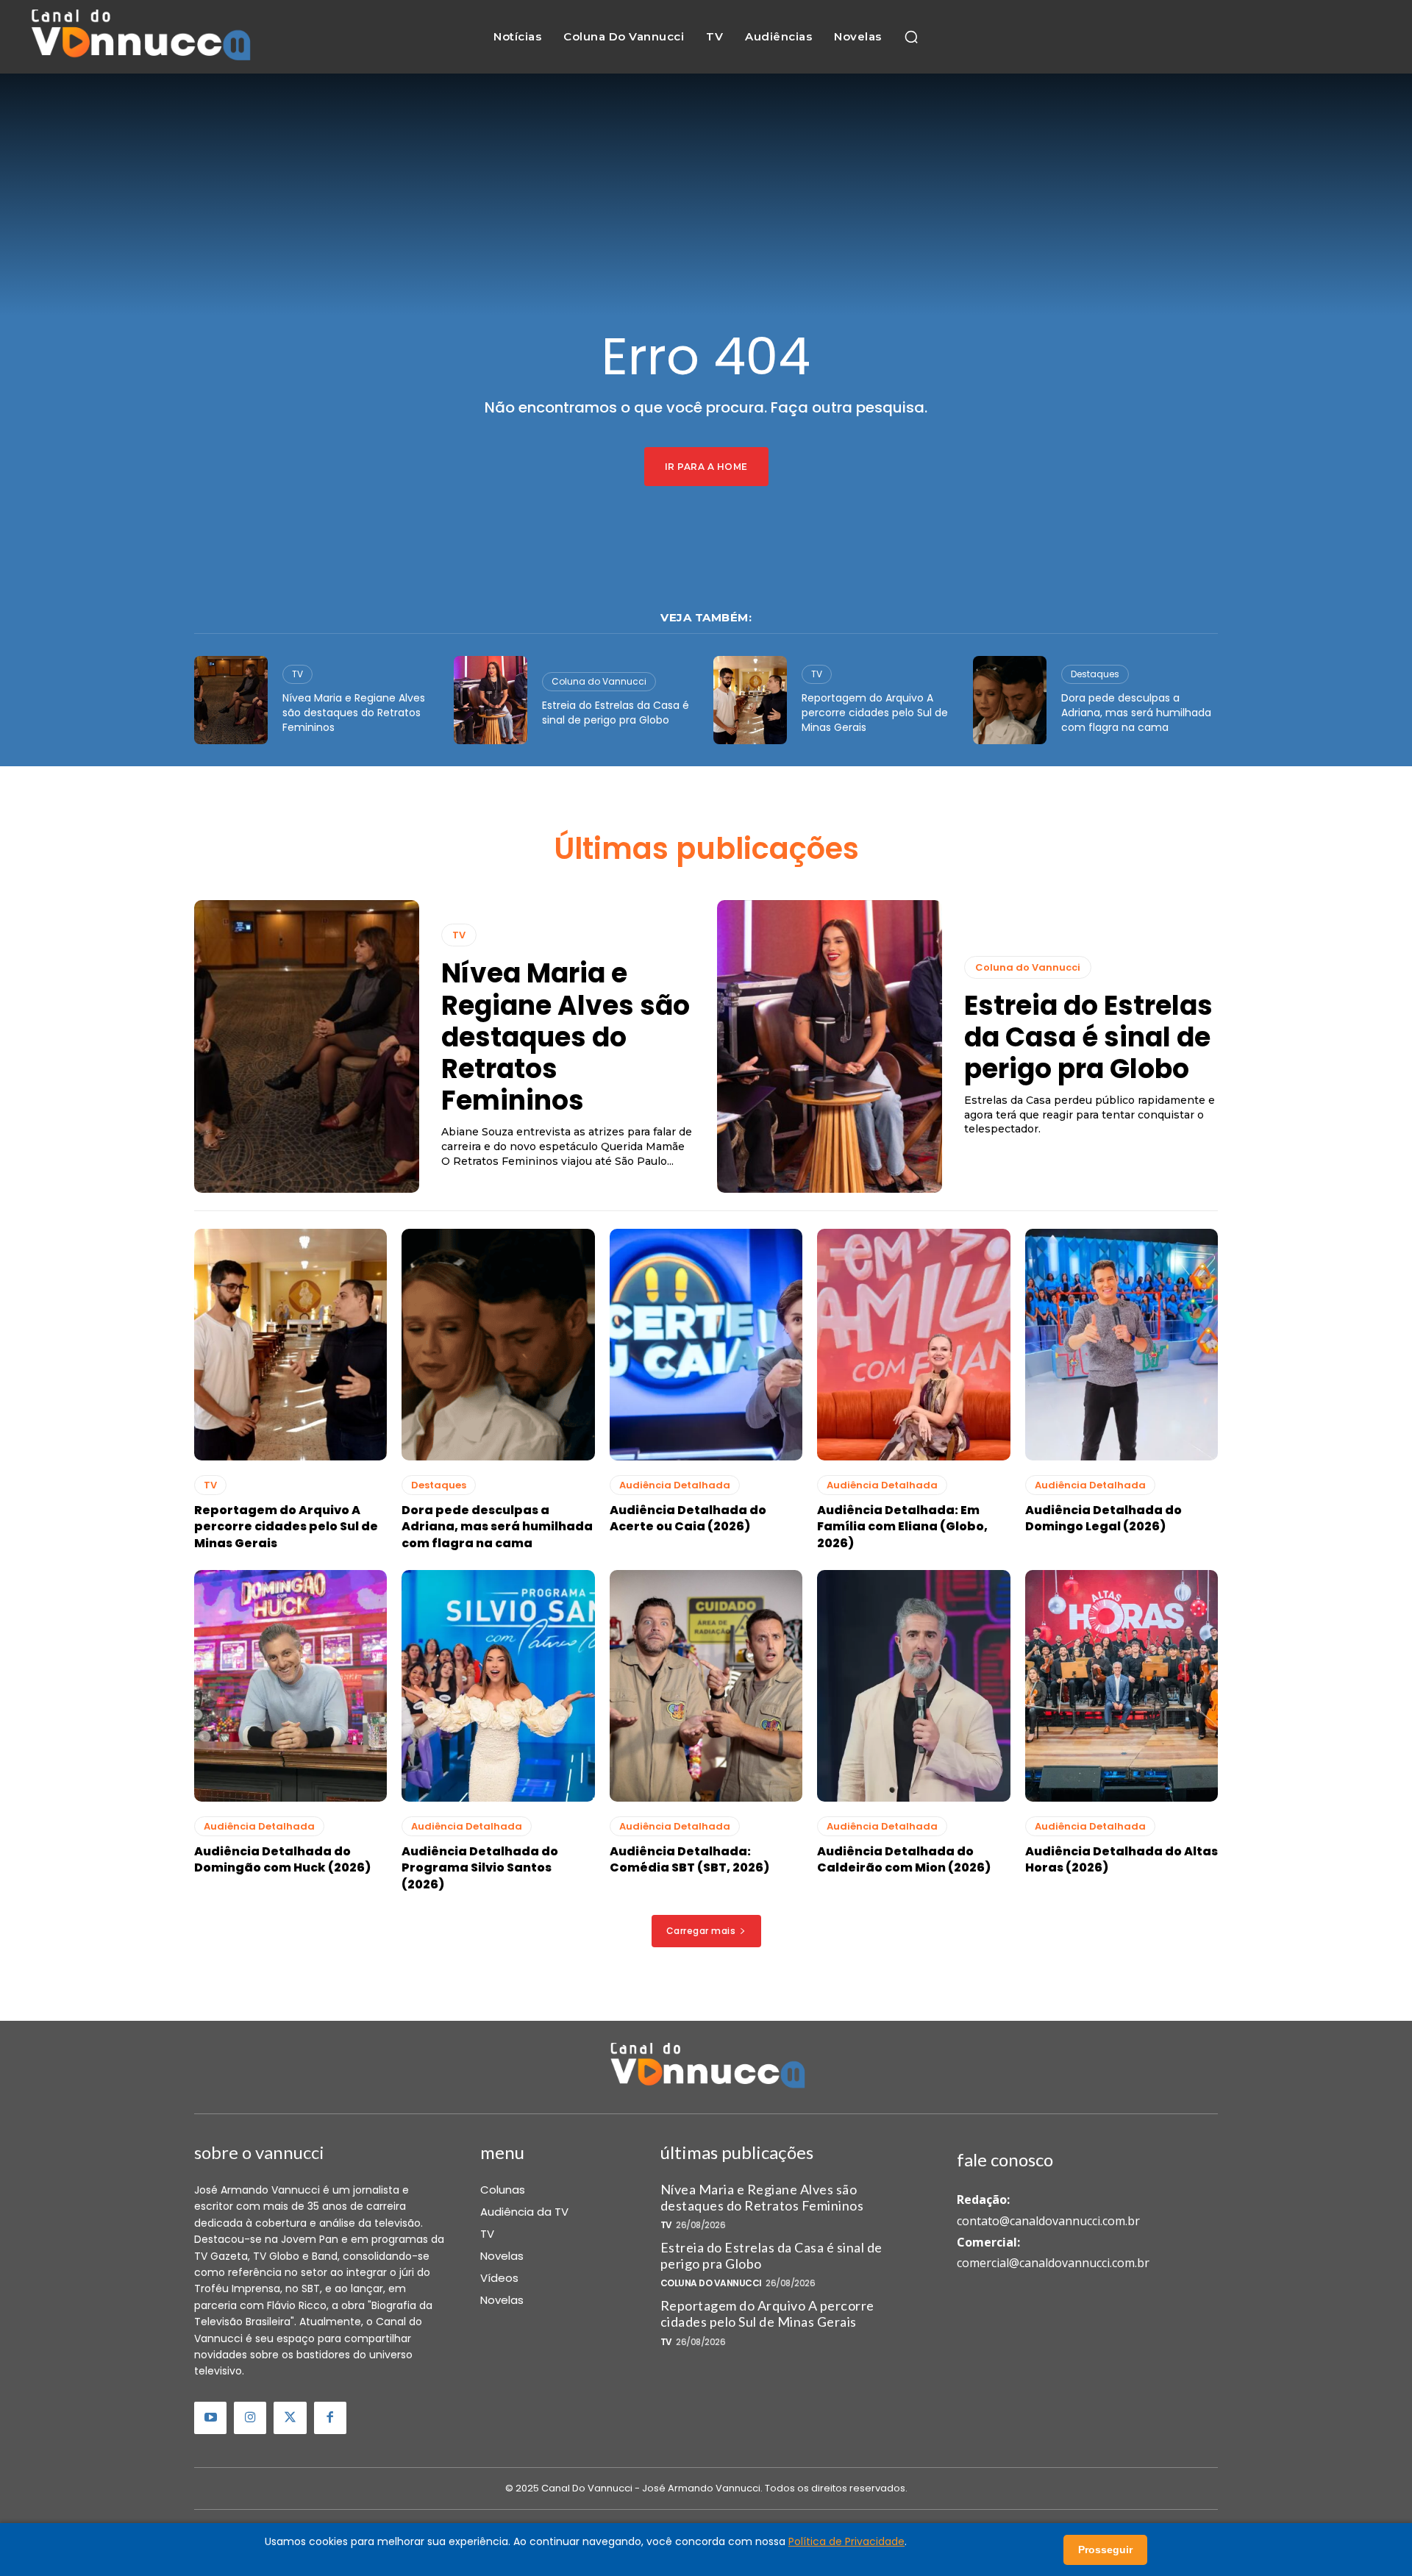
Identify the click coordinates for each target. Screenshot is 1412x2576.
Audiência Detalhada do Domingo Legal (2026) (1103, 1518)
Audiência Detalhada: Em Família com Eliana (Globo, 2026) (902, 1527)
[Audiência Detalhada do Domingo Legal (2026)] (1122, 1345)
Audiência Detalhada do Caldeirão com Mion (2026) (904, 1859)
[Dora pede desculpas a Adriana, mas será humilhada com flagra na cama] (1010, 700)
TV (297, 674)
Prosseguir (1105, 2550)
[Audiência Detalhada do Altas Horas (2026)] (1122, 1686)
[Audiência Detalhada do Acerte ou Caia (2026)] (706, 1345)
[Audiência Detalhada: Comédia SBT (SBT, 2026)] (706, 1686)
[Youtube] (210, 2418)
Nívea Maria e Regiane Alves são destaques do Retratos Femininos (354, 712)
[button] (911, 37)
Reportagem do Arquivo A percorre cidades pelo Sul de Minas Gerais (875, 712)
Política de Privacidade (846, 2541)
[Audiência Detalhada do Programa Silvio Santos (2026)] (498, 1686)
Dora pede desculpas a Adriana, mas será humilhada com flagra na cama (1136, 712)
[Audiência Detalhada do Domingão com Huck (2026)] (290, 1686)
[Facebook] (330, 2418)
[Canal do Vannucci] (706, 2067)
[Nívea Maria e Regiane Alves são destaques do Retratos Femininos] (231, 700)
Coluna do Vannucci (599, 681)
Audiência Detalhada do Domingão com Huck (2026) (282, 1859)
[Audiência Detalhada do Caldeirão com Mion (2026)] (913, 1686)
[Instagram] (250, 2418)
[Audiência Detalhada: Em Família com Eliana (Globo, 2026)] (913, 1345)
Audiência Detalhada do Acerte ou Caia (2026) (688, 1518)
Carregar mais (701, 1931)
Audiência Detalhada (675, 1485)
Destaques (1095, 674)
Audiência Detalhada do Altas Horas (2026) (1122, 1859)
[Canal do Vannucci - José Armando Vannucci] (139, 37)
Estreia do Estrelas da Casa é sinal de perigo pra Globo (616, 713)
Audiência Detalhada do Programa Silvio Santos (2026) (480, 1868)
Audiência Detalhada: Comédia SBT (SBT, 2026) (689, 1859)
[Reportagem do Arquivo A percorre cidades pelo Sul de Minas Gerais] (750, 700)
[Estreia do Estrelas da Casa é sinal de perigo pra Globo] (491, 700)
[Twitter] (290, 2418)
